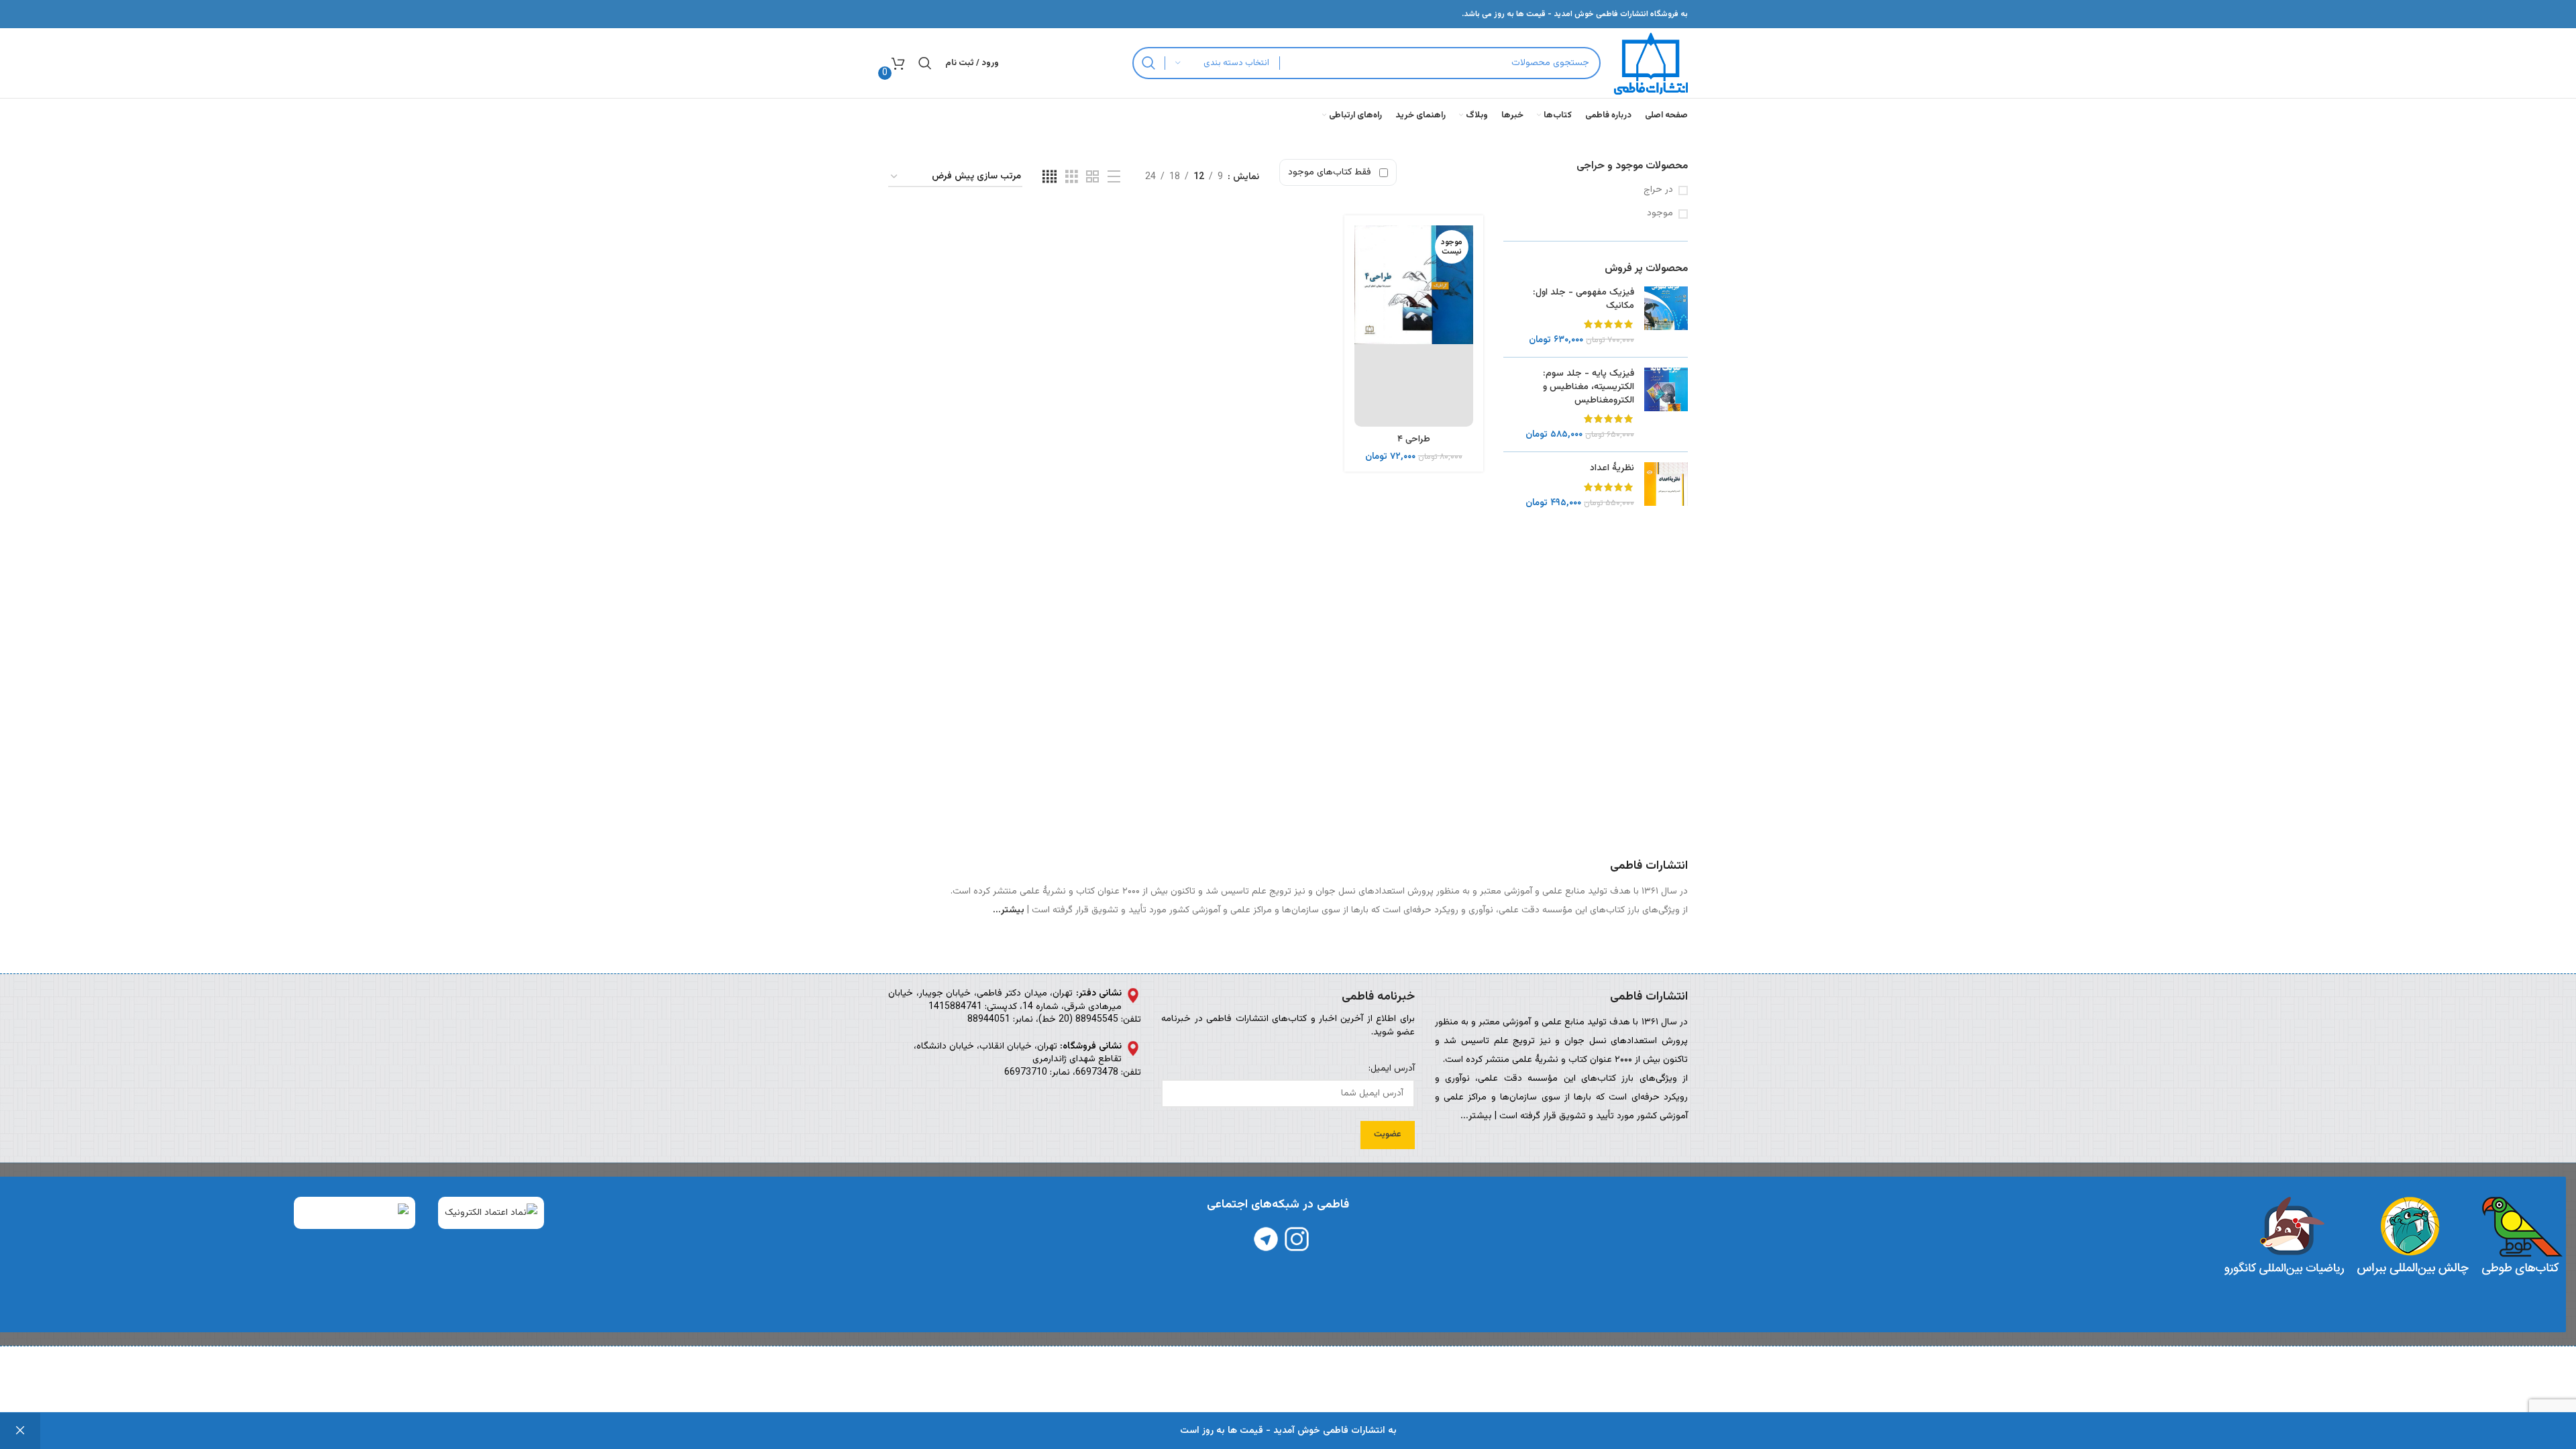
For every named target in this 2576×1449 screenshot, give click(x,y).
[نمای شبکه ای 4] (1050, 177)
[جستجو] (1148, 63)
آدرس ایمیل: (1391, 1069)
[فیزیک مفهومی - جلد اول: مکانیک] (1666, 317)
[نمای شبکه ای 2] (1092, 177)
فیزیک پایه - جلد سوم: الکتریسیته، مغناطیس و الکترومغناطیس (1589, 387)
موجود (1660, 214)
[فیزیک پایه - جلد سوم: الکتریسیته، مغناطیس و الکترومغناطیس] (1666, 405)
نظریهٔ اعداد (1612, 469)
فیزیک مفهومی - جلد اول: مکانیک (1584, 300)
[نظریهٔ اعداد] (1666, 486)
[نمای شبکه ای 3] (1072, 177)
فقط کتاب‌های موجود (1330, 172)
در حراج (1658, 191)
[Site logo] (1651, 64)
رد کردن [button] (20, 1431)
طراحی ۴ (1414, 439)
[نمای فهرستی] (1114, 177)
